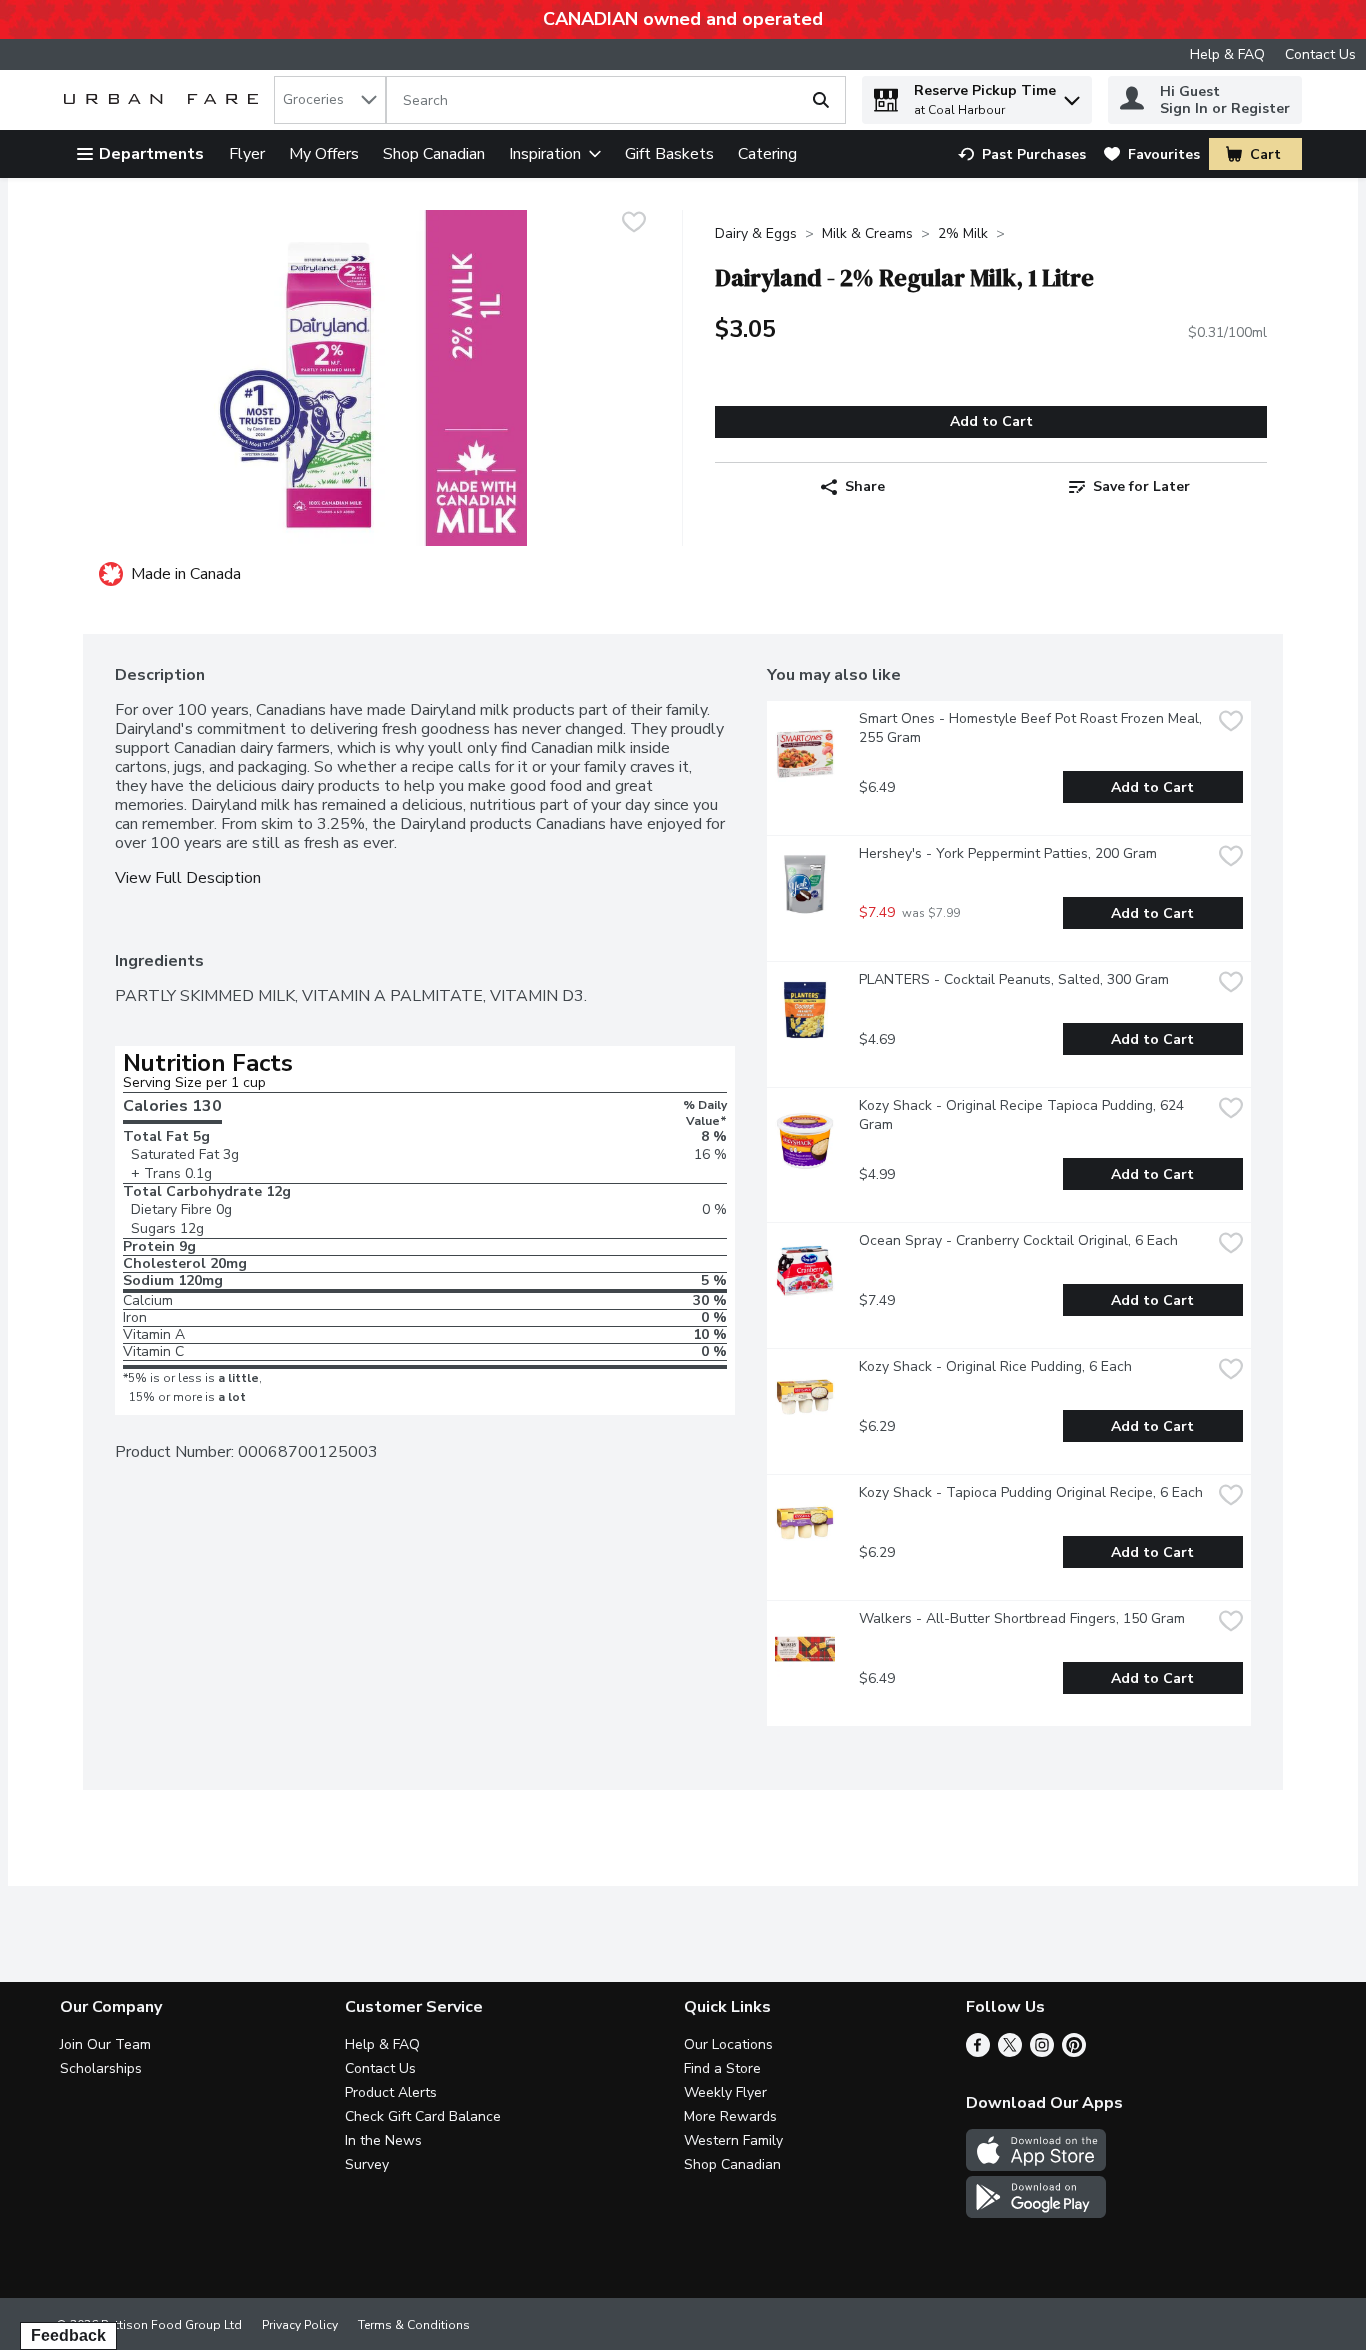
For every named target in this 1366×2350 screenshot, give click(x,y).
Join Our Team (105, 2044)
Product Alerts (391, 2092)
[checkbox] (634, 224)
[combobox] (330, 100)
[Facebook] (978, 2052)
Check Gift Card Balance (423, 2116)
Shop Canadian (434, 154)
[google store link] (1036, 2213)
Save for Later (1141, 486)
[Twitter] (1010, 2052)
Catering (767, 154)
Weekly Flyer (725, 2092)
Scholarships (101, 2068)
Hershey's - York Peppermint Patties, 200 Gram (1008, 853)
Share (865, 486)
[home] (165, 100)
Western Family (733, 2140)
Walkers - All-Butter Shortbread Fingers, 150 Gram (1022, 1618)
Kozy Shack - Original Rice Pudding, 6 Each (995, 1366)
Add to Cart (991, 421)
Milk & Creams (867, 233)
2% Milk (963, 233)
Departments (151, 154)
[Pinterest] (1074, 2052)
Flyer (247, 154)
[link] (1022, 154)
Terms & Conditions (414, 2325)
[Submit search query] (821, 100)
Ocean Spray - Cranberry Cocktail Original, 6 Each (1018, 1240)
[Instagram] (1042, 2052)
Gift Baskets (669, 154)
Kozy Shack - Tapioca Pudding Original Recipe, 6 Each (1031, 1492)
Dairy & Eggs (756, 233)
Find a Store (722, 2068)
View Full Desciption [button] (188, 878)
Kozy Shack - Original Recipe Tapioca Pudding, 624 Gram (1023, 1115)
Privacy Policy (300, 2325)
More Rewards (730, 2116)
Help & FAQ (1227, 54)
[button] (1072, 95)
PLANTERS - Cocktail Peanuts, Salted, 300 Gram (1014, 979)
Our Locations (728, 2044)
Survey (367, 2164)
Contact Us (1320, 54)
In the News (383, 2140)
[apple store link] (1036, 2166)
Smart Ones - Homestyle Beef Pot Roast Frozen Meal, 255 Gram (1032, 728)
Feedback (68, 2335)
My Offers (324, 154)
